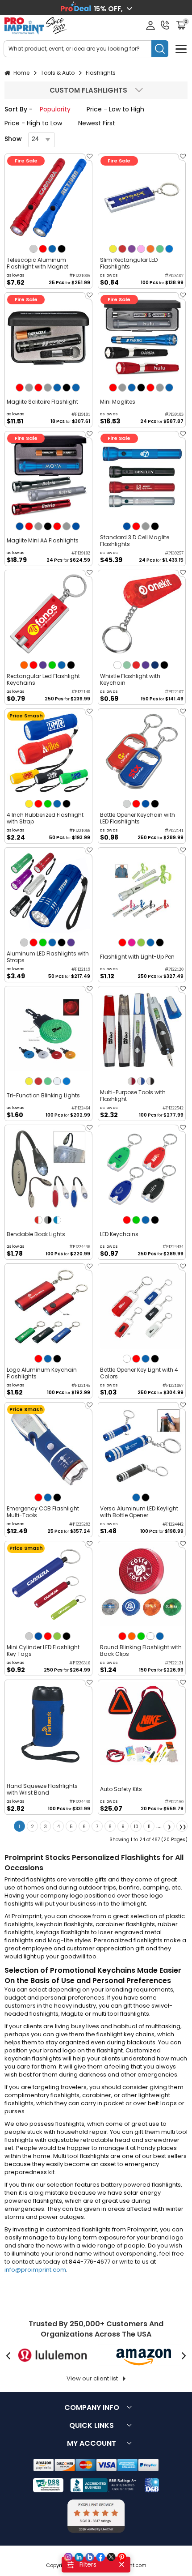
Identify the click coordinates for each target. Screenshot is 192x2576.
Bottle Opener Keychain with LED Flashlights (138, 818)
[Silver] (33, 249)
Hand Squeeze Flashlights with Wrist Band (42, 1789)
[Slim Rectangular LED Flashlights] (142, 198)
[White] (117, 665)
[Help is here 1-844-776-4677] (165, 25)
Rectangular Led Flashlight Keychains (43, 679)
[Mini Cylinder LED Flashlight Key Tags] (48, 1585)
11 (149, 1827)
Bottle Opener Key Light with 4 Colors (139, 1373)
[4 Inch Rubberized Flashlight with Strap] (48, 753)
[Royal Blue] (20, 526)
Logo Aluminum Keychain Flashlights (42, 1373)
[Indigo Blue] (155, 665)
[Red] (43, 249)
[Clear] (150, 1636)
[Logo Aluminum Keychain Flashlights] (48, 1307)
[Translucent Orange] (150, 249)
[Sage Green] (127, 665)
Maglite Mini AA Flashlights (43, 540)
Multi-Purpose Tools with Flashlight (133, 1096)
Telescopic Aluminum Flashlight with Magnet (38, 263)
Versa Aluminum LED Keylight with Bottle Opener (139, 1512)
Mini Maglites (118, 402)
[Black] (62, 249)
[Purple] (43, 665)
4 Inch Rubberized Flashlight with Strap (45, 818)
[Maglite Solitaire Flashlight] (48, 336)
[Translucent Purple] (132, 249)
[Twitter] (111, 2557)
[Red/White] (38, 1220)
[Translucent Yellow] (113, 249)
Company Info (92, 2408)
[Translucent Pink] (141, 249)
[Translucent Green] (160, 249)
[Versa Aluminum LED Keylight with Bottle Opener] (142, 1446)
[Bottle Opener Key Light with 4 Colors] (142, 1307)
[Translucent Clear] (57, 1081)
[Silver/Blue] (141, 1081)
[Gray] (29, 388)
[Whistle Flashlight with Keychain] (142, 614)
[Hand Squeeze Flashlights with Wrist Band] (48, 1724)
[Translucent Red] (122, 249)
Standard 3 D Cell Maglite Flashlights (135, 541)
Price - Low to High (115, 109)
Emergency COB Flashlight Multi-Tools (43, 1512)
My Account (92, 2443)
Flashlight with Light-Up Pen (137, 957)
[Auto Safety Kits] (142, 1724)
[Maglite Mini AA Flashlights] (48, 475)
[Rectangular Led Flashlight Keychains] (48, 614)
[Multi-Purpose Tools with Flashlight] (142, 1030)
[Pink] (132, 943)
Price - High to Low (33, 123)
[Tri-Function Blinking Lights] (48, 1030)
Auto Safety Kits (121, 1789)
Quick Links (92, 2425)
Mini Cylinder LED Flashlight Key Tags (43, 1651)
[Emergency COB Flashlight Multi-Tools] (48, 1446)
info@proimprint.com (35, 2270)
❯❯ (183, 1827)
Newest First (97, 123)
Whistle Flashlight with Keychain (130, 679)
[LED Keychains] (142, 1169)
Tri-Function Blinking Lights (43, 1095)
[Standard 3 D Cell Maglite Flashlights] (142, 475)
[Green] (52, 665)
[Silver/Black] (150, 1081)
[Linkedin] (79, 2557)
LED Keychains (119, 1234)
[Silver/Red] (132, 1081)
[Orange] (24, 665)
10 (136, 1827)
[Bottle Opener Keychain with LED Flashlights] (142, 753)
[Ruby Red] (136, 665)
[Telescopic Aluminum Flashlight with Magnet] (48, 198)
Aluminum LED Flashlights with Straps (48, 957)
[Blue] (52, 249)
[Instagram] (68, 2557)
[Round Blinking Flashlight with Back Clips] (142, 1585)
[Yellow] (29, 804)
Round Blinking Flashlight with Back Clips (141, 1651)
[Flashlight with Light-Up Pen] (142, 891)
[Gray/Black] (48, 1220)
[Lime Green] (141, 943)
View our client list (92, 2378)
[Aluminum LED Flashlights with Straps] (48, 891)
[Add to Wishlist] (88, 159)
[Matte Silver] (127, 804)
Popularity (55, 109)
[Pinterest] (122, 2557)
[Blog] (90, 2557)
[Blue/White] (57, 1220)
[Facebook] (100, 2557)
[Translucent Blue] (169, 249)
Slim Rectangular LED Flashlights (129, 263)
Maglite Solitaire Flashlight (42, 402)
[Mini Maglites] (142, 336)
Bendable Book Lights (36, 1234)
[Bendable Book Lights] (48, 1169)
